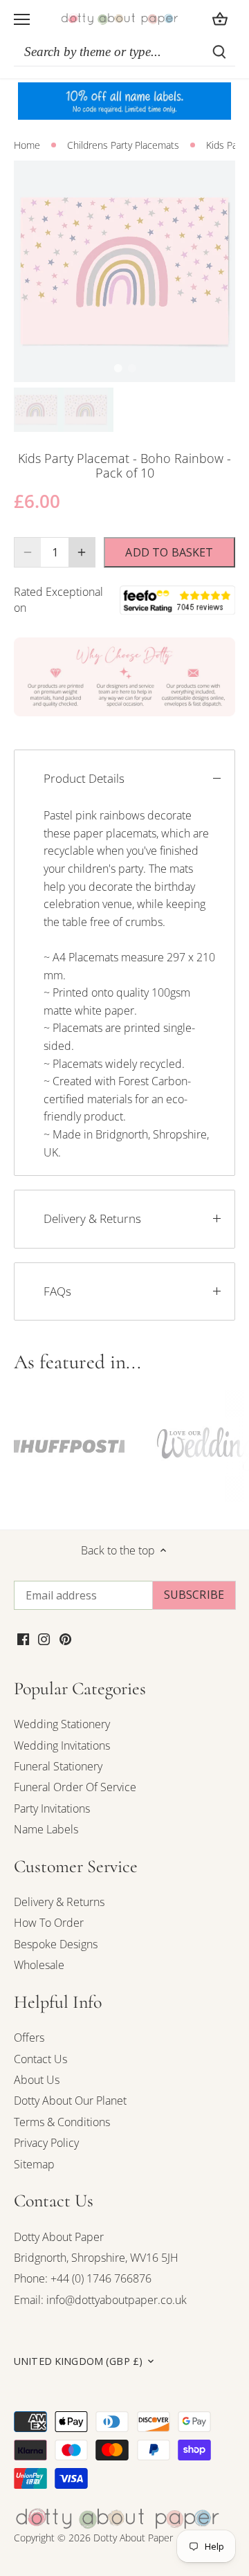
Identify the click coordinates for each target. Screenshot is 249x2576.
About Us (37, 2080)
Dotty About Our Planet (70, 2101)
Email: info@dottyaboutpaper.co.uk (100, 2300)
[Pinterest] (65, 1638)
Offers (29, 2038)
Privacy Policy (46, 2143)
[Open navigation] (22, 19)
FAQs (57, 1291)
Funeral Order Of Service (75, 1787)
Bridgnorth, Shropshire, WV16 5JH (96, 2258)
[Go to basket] (220, 19)
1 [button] (118, 368)
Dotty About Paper (59, 2237)
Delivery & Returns (92, 1218)
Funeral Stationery (58, 1766)
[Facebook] (23, 1638)
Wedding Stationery (62, 1724)
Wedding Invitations (62, 1745)
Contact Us (40, 2059)
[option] (124, 271)
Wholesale (39, 1965)
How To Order (49, 1923)
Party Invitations (52, 1808)
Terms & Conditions (62, 2122)
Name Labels (46, 1829)
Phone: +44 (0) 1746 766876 (83, 2278)
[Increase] (82, 552)
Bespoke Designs (56, 1944)
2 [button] (131, 368)
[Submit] (219, 52)
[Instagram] (44, 1638)
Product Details (84, 778)
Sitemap (34, 2164)
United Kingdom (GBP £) (78, 2361)
